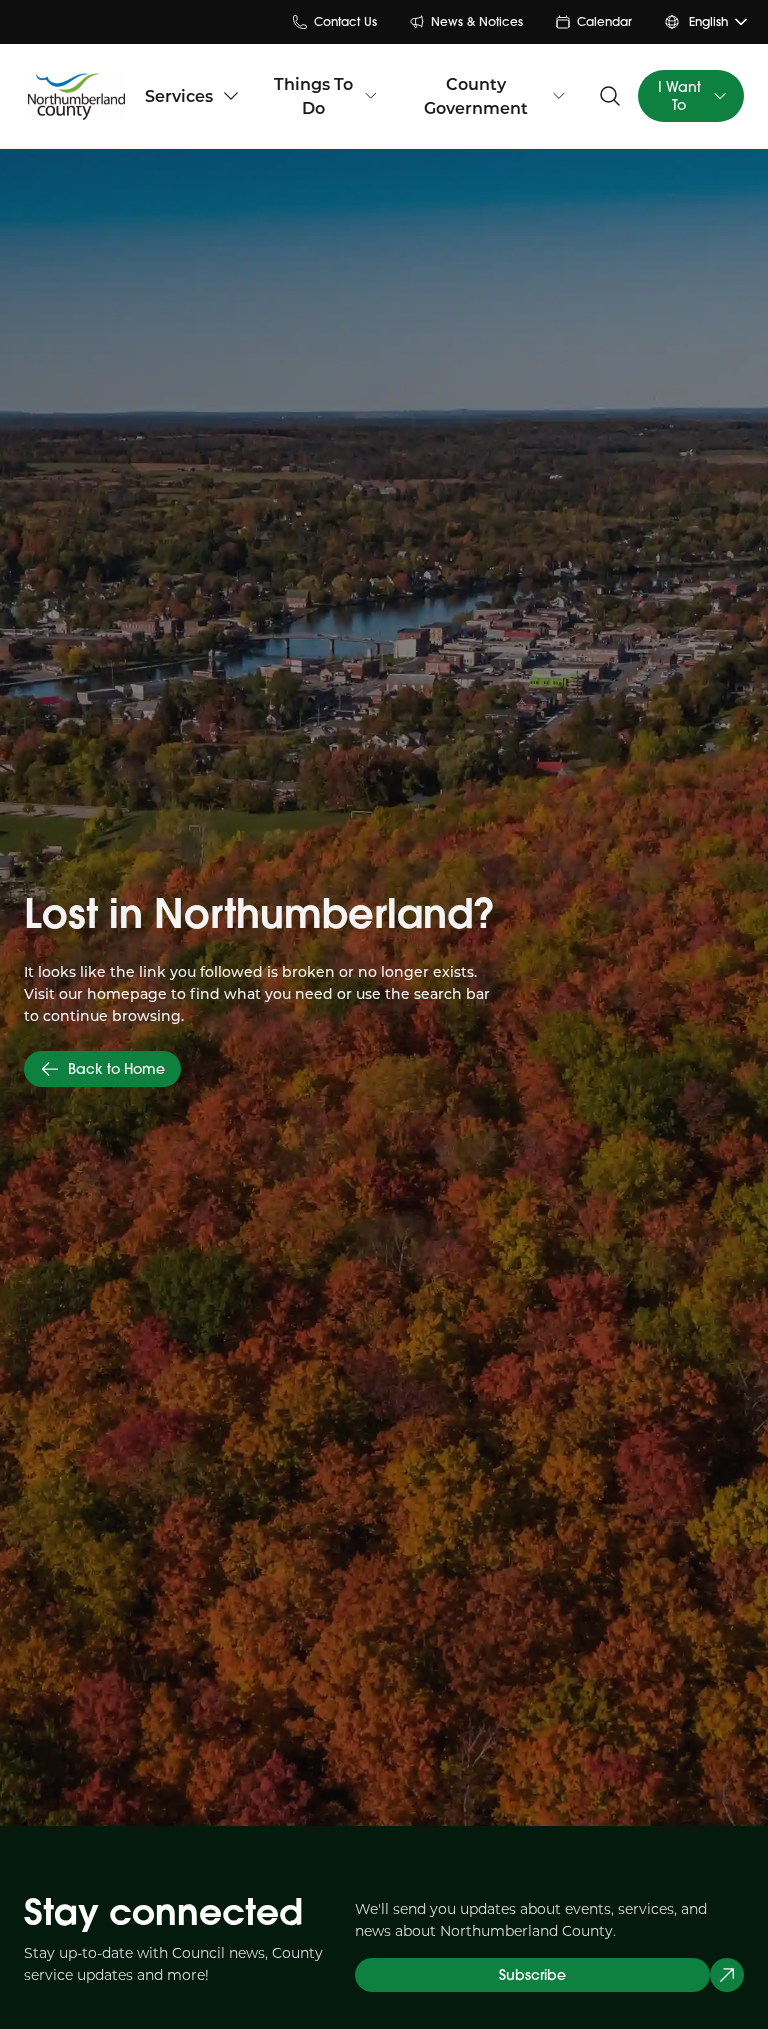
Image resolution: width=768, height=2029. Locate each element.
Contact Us (345, 21)
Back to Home (116, 1069)
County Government (476, 95)
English (708, 21)
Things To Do (313, 95)
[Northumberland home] (76, 96)
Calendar (604, 21)
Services (179, 95)
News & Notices (477, 21)
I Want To (679, 96)
